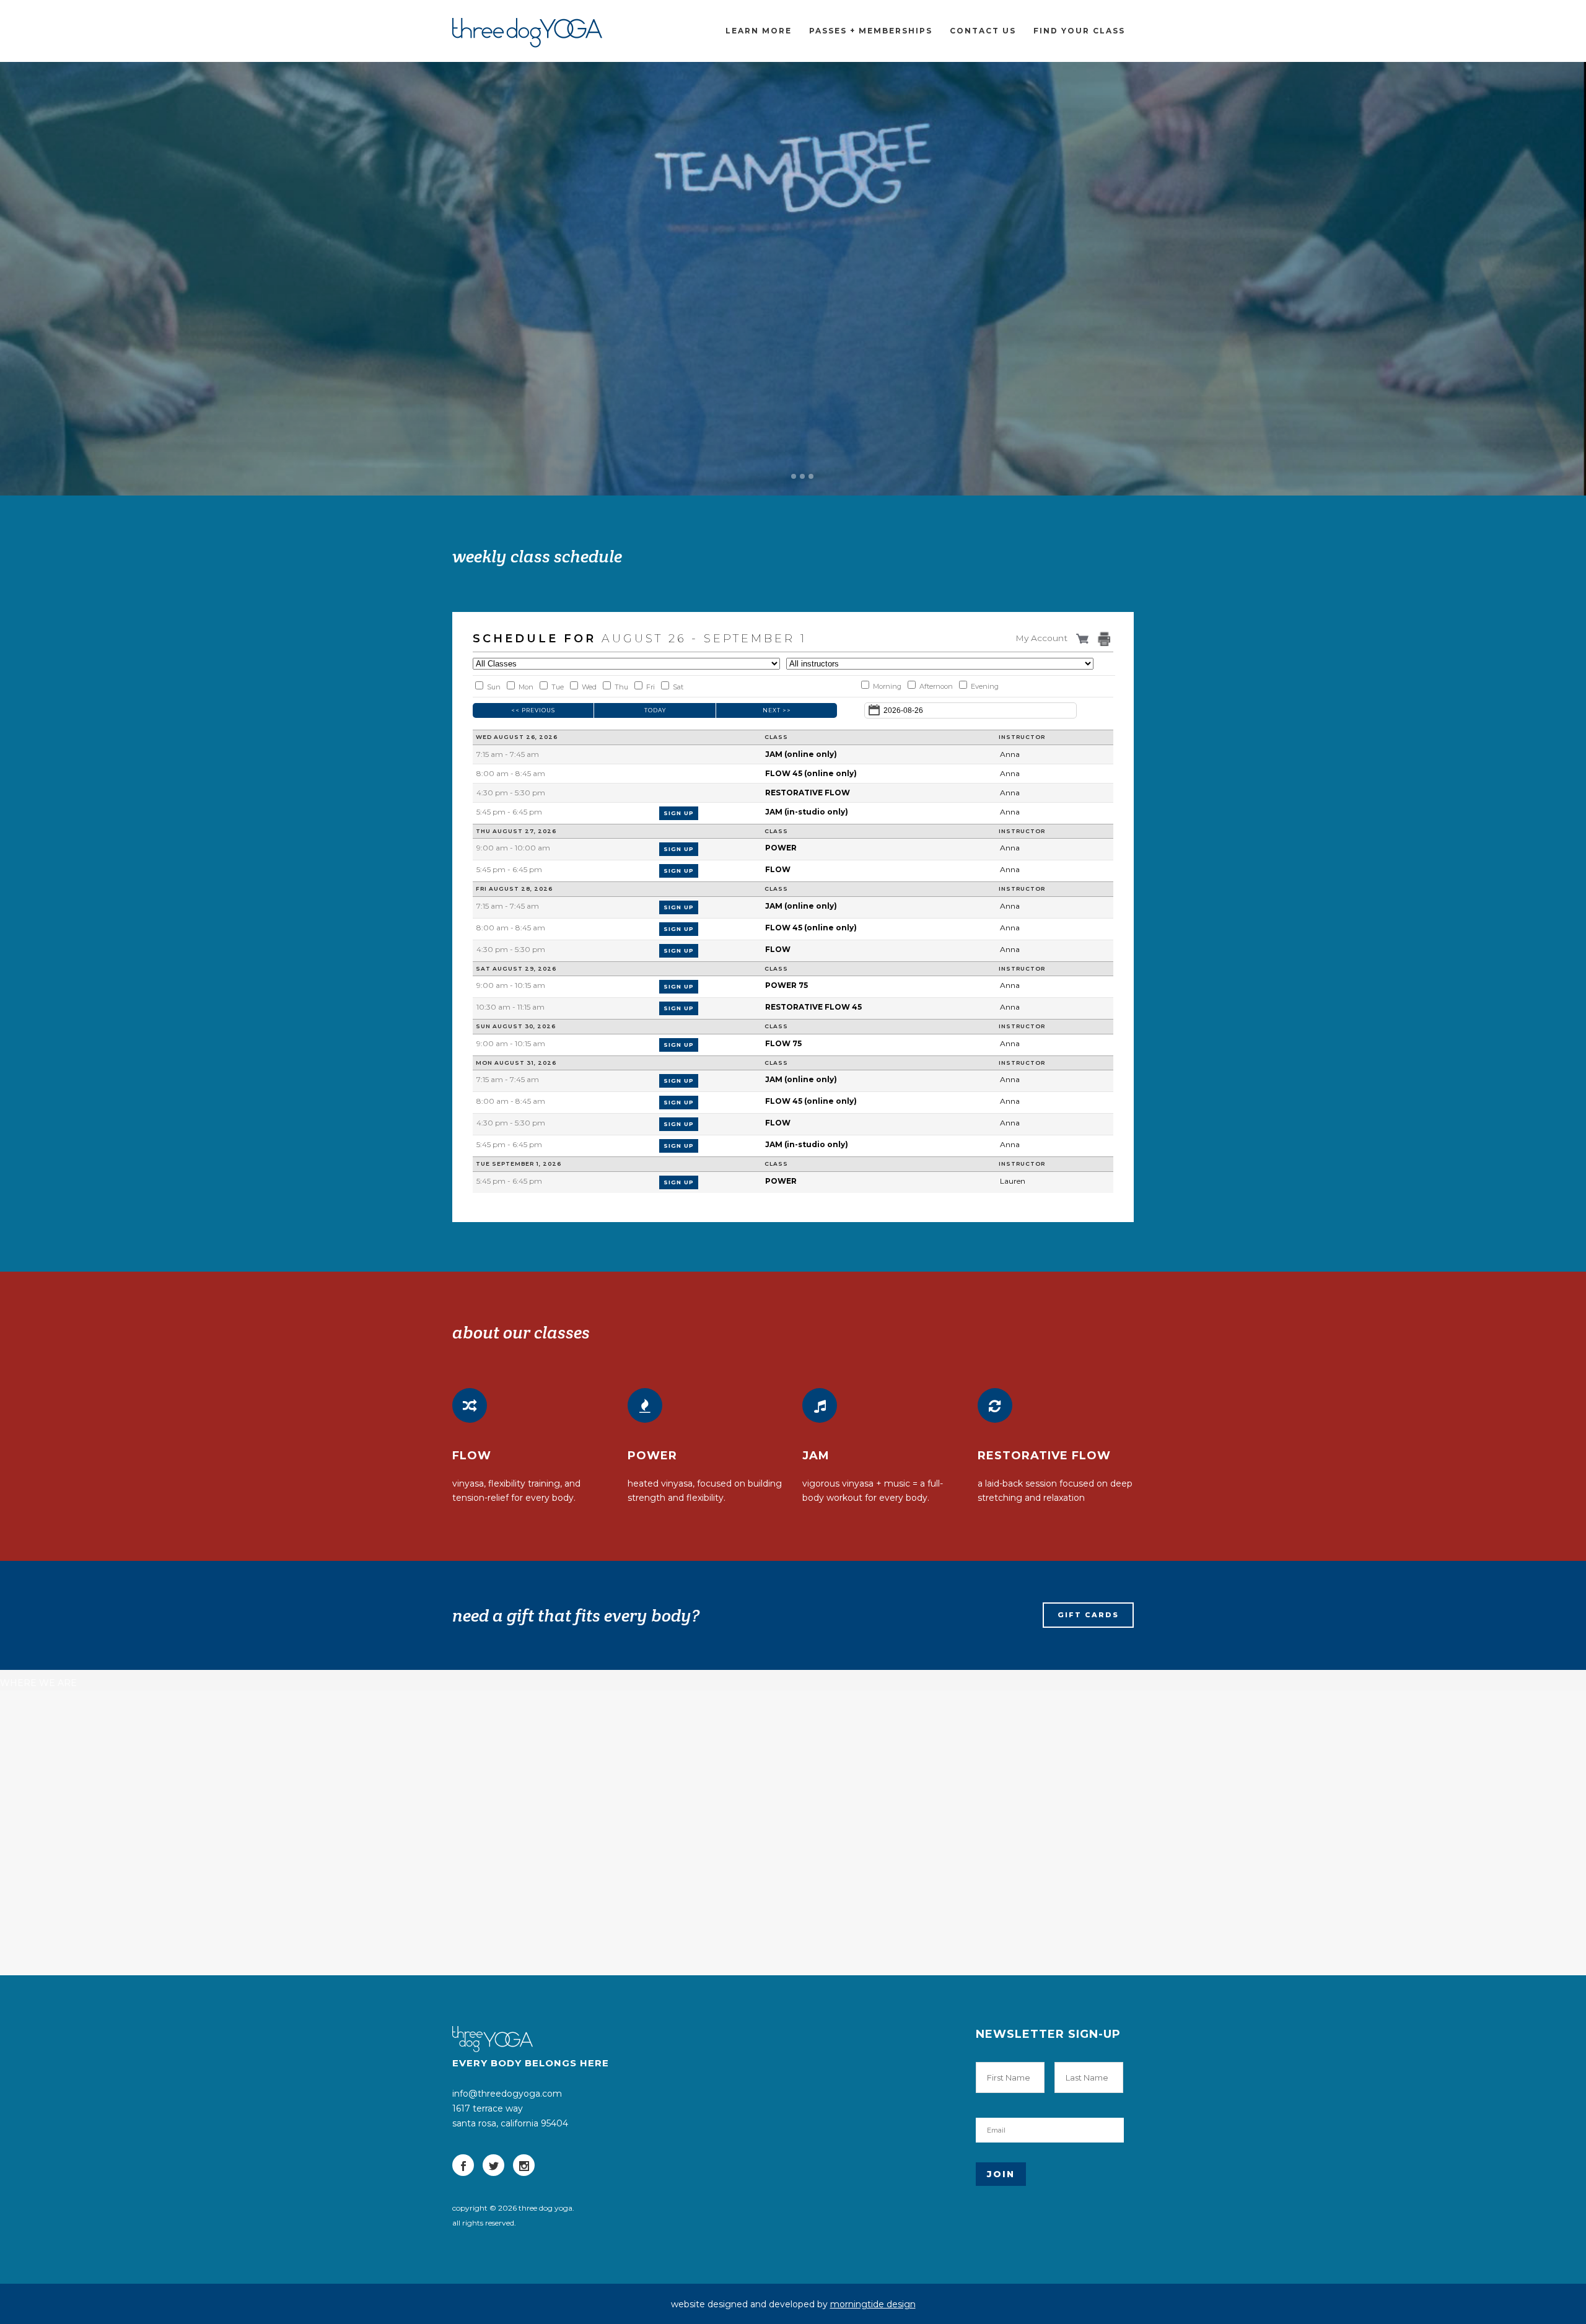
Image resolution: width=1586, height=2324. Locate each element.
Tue (558, 687)
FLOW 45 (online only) (811, 773)
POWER (781, 848)
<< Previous (533, 710)
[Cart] (1084, 638)
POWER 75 (786, 985)
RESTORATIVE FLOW (808, 793)
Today (655, 710)
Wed (589, 687)
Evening (985, 686)
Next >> (777, 710)
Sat (678, 687)
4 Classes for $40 (517, 343)
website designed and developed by (793, 2304)
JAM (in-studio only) (807, 812)
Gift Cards (1088, 1615)
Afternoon (936, 686)
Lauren (1013, 1181)
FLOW (778, 869)
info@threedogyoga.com (507, 2094)
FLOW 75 (783, 1043)
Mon (526, 687)
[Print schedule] (1106, 639)
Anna (1010, 754)
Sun (494, 687)
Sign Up (679, 813)
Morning (887, 686)
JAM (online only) (801, 754)
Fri (651, 687)
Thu (621, 687)
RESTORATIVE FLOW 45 (813, 1007)
